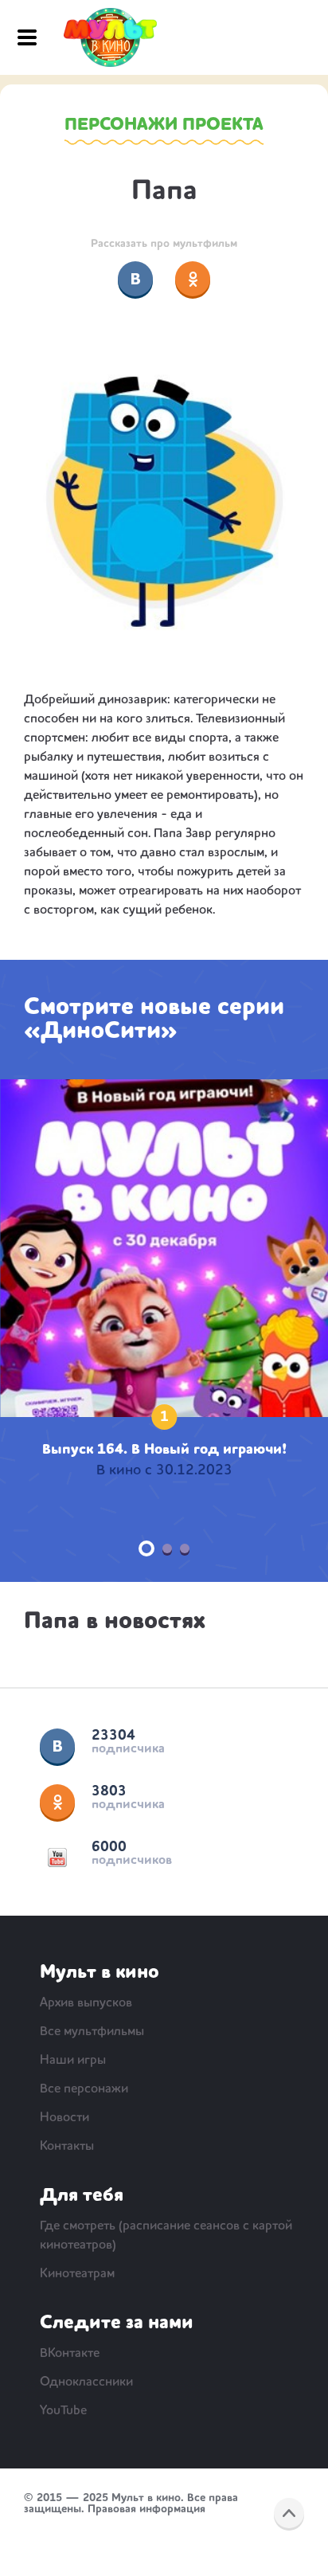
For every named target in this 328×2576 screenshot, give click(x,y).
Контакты (67, 2147)
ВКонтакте (57, 1746)
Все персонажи (84, 2089)
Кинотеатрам (77, 2274)
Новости (64, 2118)
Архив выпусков (86, 2003)
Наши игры (73, 2061)
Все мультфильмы (92, 2032)
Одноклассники (57, 1802)
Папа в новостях (115, 1622)
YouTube (57, 1858)
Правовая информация (146, 2509)
